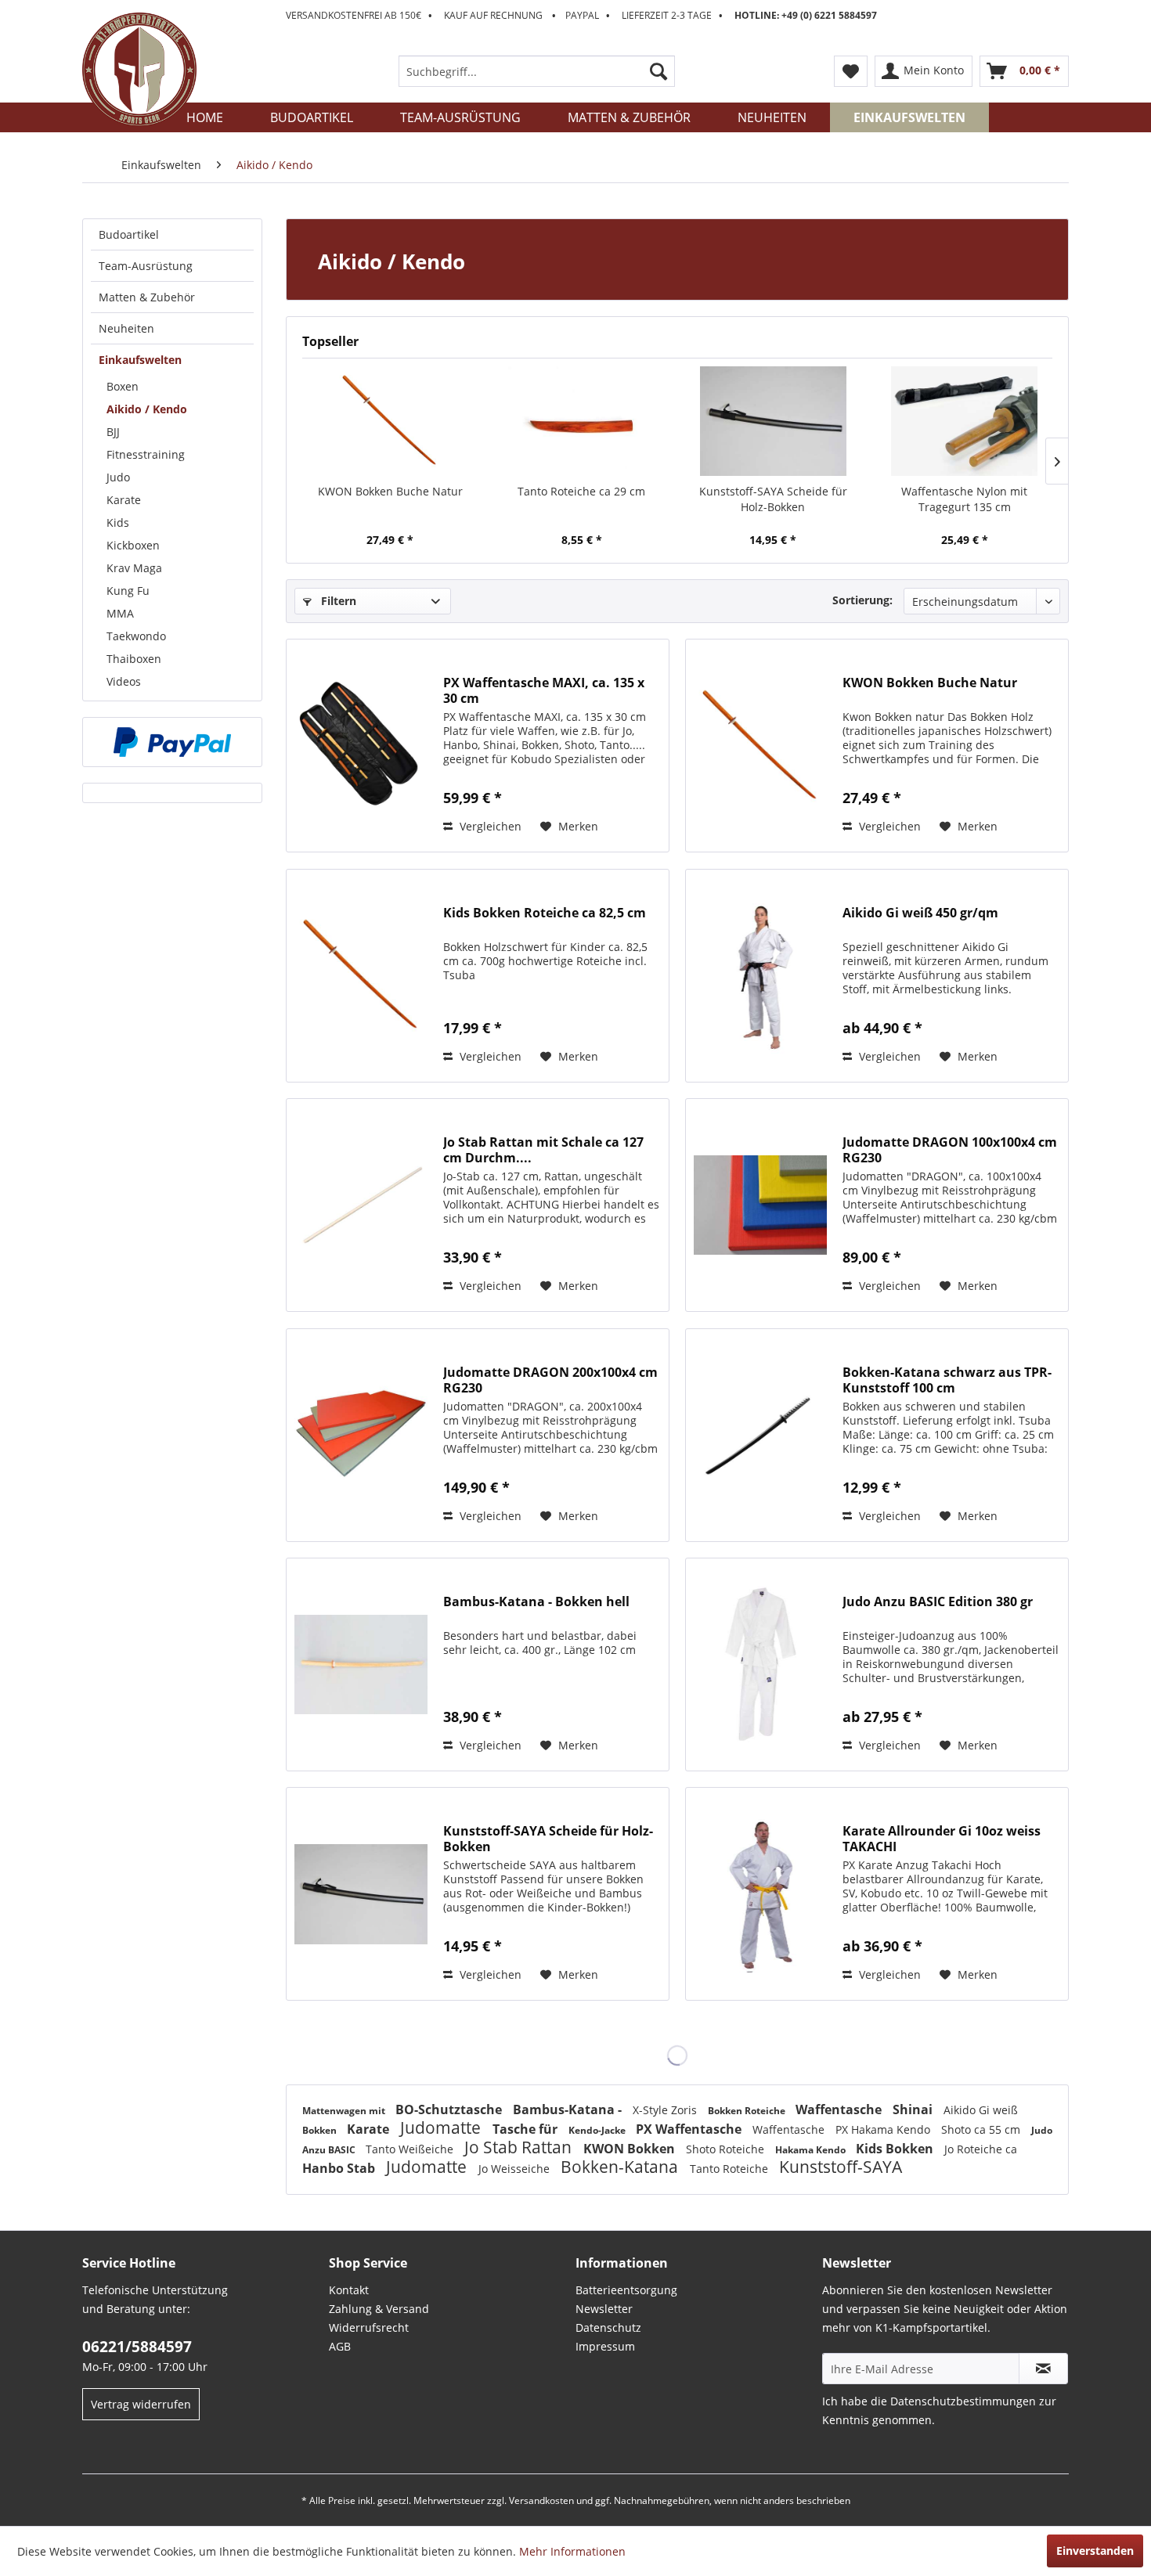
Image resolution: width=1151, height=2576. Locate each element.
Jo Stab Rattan (520, 2147)
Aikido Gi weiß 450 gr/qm (920, 913)
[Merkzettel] (851, 71)
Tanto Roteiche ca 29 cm (581, 491)
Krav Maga (134, 568)
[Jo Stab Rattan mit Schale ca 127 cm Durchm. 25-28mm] (361, 1205)
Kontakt (349, 2290)
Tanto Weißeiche (411, 2149)
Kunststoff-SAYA (841, 2167)
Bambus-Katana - (569, 2109)
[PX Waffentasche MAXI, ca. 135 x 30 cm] (361, 746)
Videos (124, 681)
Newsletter (604, 2309)
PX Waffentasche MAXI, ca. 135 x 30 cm (544, 690)
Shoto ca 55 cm (982, 2129)
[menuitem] (537, 71)
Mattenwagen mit (345, 2111)
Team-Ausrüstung (146, 266)
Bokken (321, 2130)
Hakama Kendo (812, 2150)
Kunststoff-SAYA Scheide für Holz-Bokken (773, 499)
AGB (340, 2346)
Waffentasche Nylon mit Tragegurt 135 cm (964, 499)
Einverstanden (1095, 2551)
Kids (118, 522)
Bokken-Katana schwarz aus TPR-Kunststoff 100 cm (947, 1380)
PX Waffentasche (690, 2129)
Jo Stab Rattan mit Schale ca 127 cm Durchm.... (543, 1150)
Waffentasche (840, 2109)
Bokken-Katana (621, 2167)
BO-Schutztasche (450, 2109)
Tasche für (527, 2129)
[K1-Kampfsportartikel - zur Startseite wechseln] (139, 70)
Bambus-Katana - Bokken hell (536, 1602)
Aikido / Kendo (147, 409)
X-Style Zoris (666, 2110)
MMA (120, 613)
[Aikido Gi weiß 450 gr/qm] (760, 976)
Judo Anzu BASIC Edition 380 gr (938, 1602)
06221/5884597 (137, 2347)
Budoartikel (129, 234)
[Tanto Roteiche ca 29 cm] (582, 421)
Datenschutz (608, 2327)
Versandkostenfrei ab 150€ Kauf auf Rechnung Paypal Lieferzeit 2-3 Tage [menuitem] (581, 15)
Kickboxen (133, 545)
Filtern (337, 601)
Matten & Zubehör (147, 297)
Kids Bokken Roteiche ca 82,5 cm (545, 913)
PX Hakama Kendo (884, 2129)
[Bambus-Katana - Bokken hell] (361, 1664)
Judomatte (442, 2127)
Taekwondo (136, 636)
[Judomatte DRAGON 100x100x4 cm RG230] (760, 1205)
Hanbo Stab (340, 2168)
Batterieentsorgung (626, 2290)
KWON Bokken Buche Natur (390, 491)
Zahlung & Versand (379, 2309)
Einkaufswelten (140, 360)
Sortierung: (862, 600)
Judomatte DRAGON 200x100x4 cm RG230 (550, 1380)
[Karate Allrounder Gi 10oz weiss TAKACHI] (760, 1894)
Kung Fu (128, 591)
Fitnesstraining (146, 454)
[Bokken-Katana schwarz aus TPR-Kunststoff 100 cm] (760, 1435)
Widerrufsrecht (369, 2327)
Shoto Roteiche (727, 2149)
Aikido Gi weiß (981, 2110)
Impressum (605, 2346)
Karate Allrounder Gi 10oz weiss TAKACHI (942, 1839)
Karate (124, 500)
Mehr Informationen (572, 2551)
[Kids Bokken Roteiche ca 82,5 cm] (361, 976)
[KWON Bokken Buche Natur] (390, 421)
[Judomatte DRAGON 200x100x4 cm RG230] (361, 1435)
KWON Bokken (631, 2149)
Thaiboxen (134, 659)
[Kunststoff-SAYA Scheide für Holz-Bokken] (773, 421)
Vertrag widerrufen (141, 2404)
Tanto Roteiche (731, 2169)
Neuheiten (126, 328)
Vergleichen (489, 826)
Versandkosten (541, 2500)
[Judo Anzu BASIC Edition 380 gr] (760, 1664)
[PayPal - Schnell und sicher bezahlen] (172, 742)
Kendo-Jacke (598, 2130)
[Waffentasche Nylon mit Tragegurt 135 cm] (965, 421)
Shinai (914, 2109)
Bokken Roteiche (748, 2111)
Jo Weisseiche (516, 2169)
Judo (118, 477)
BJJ (113, 432)
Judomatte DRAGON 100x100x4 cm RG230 (950, 1150)
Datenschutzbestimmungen (963, 2401)
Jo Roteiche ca (981, 2149)
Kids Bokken (896, 2149)
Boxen (123, 386)
